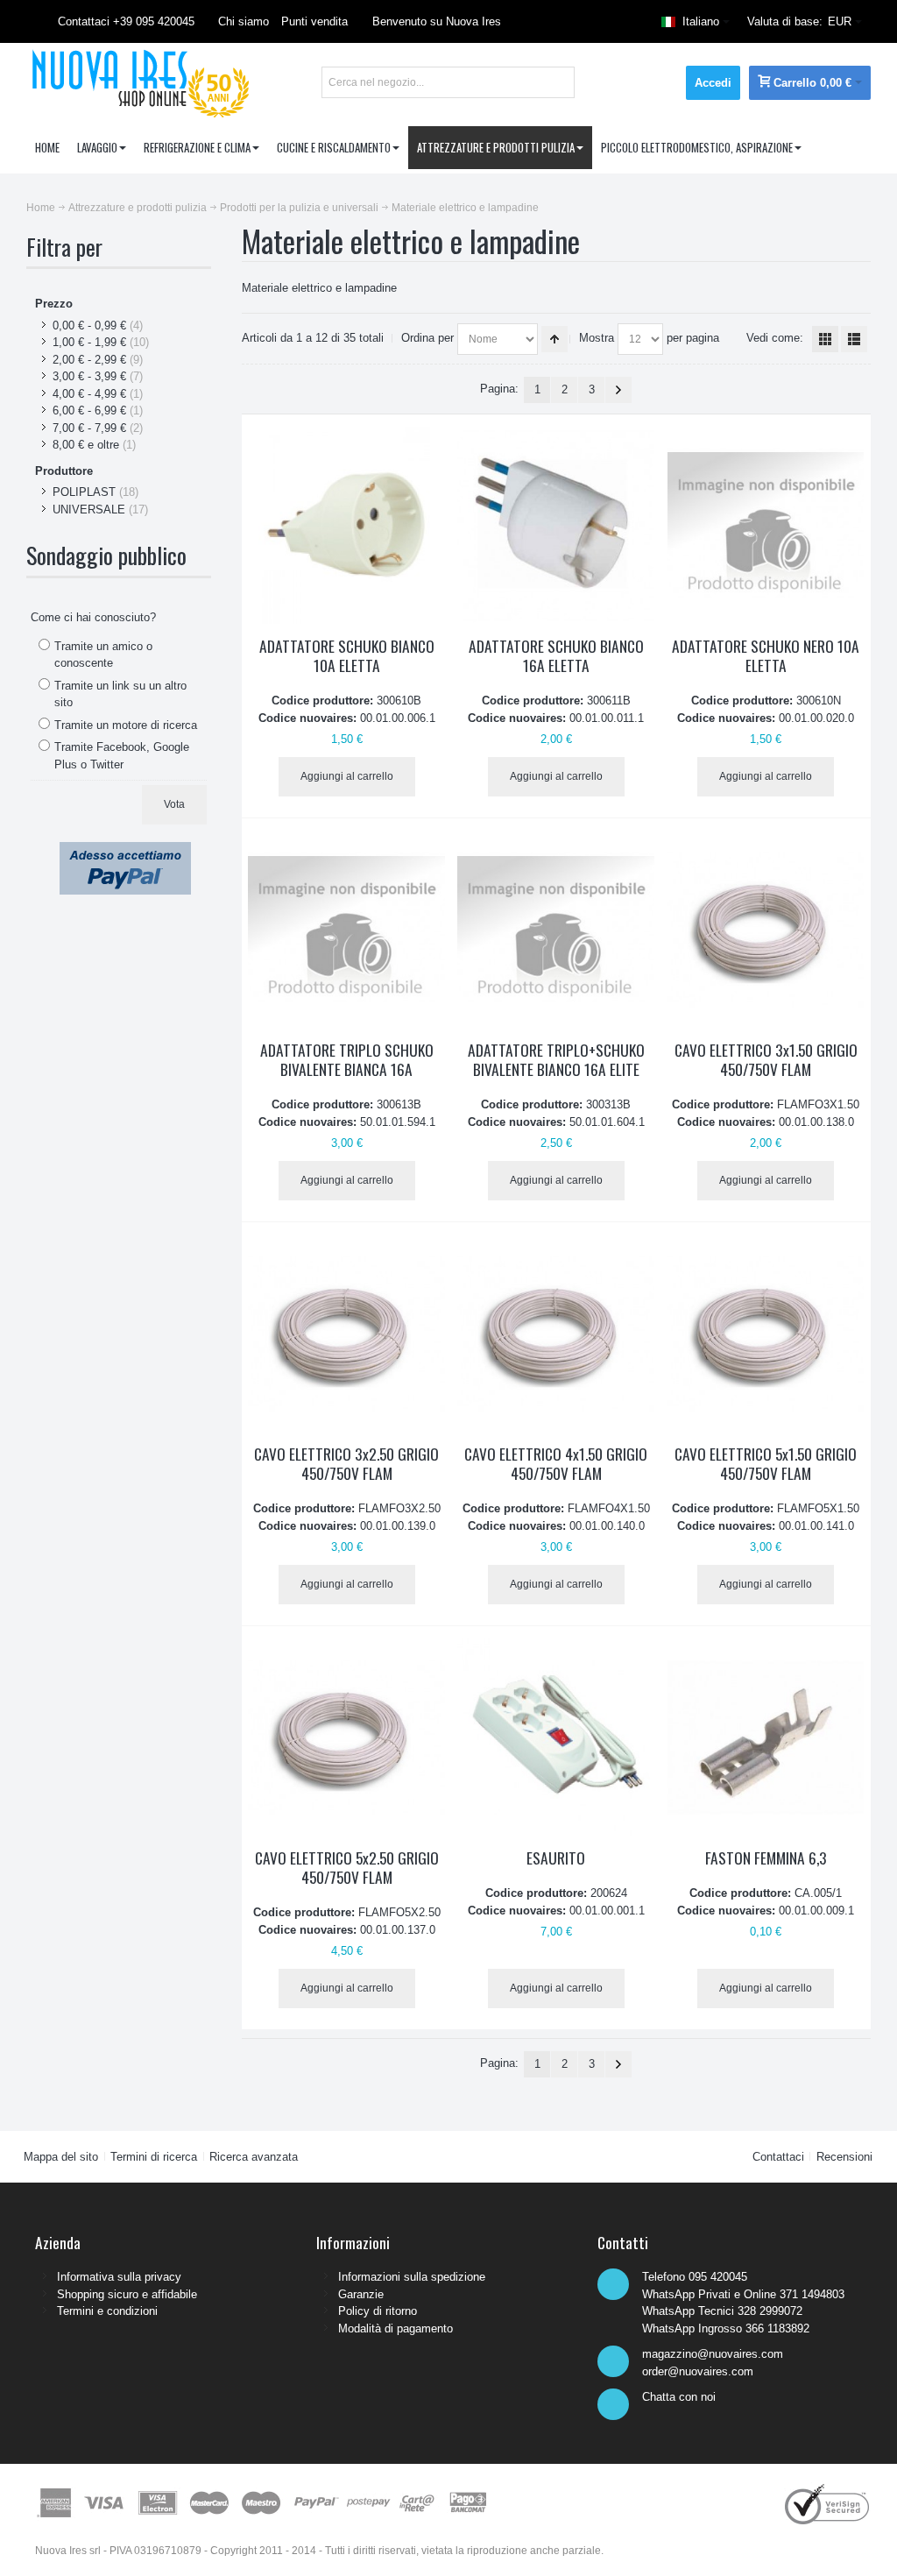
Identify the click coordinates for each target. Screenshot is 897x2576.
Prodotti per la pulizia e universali (299, 208)
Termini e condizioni (107, 2311)
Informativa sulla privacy (119, 2277)
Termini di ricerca (154, 2157)
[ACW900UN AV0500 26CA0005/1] (766, 1737)
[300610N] (766, 525)
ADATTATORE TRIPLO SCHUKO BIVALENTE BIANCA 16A (347, 1059)
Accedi (713, 83)
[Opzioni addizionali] (125, 850)
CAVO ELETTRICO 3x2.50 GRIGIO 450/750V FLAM (346, 1463)
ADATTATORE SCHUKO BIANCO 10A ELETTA (347, 655)
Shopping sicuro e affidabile (127, 2294)
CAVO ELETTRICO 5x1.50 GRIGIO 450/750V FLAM (766, 1463)
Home (41, 208)
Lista (854, 339)
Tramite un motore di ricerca (126, 725)
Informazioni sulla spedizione (412, 2277)
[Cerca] (559, 82)
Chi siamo (244, 21)
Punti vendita (314, 21)
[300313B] (556, 929)
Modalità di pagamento (396, 2328)
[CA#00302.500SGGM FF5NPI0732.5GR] (346, 1333)
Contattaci (778, 2157)
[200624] (556, 1737)
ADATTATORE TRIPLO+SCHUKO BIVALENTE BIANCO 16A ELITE (556, 1059)
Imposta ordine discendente (554, 339)
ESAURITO (556, 1858)
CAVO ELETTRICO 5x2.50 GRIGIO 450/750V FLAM (347, 1867)
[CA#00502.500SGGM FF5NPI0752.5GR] (346, 1737)
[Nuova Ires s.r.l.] (138, 82)
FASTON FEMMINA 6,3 (766, 1858)
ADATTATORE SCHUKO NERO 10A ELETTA (766, 655)
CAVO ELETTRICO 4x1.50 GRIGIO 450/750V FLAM (556, 1463)
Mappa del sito (61, 2157)
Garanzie (361, 2294)
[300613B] (346, 929)
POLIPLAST (84, 492)
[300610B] (346, 525)
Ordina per (427, 338)
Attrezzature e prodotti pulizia (138, 208)
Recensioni (844, 2157)
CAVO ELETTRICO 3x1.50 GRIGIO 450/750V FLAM (766, 1059)
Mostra (597, 338)
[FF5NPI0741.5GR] (556, 1333)
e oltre (86, 445)
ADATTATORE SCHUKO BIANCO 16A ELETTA (556, 655)
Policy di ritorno (378, 2311)
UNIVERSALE (89, 510)
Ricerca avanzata (254, 2157)
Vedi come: (775, 338)
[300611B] (556, 525)
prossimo (618, 390)
